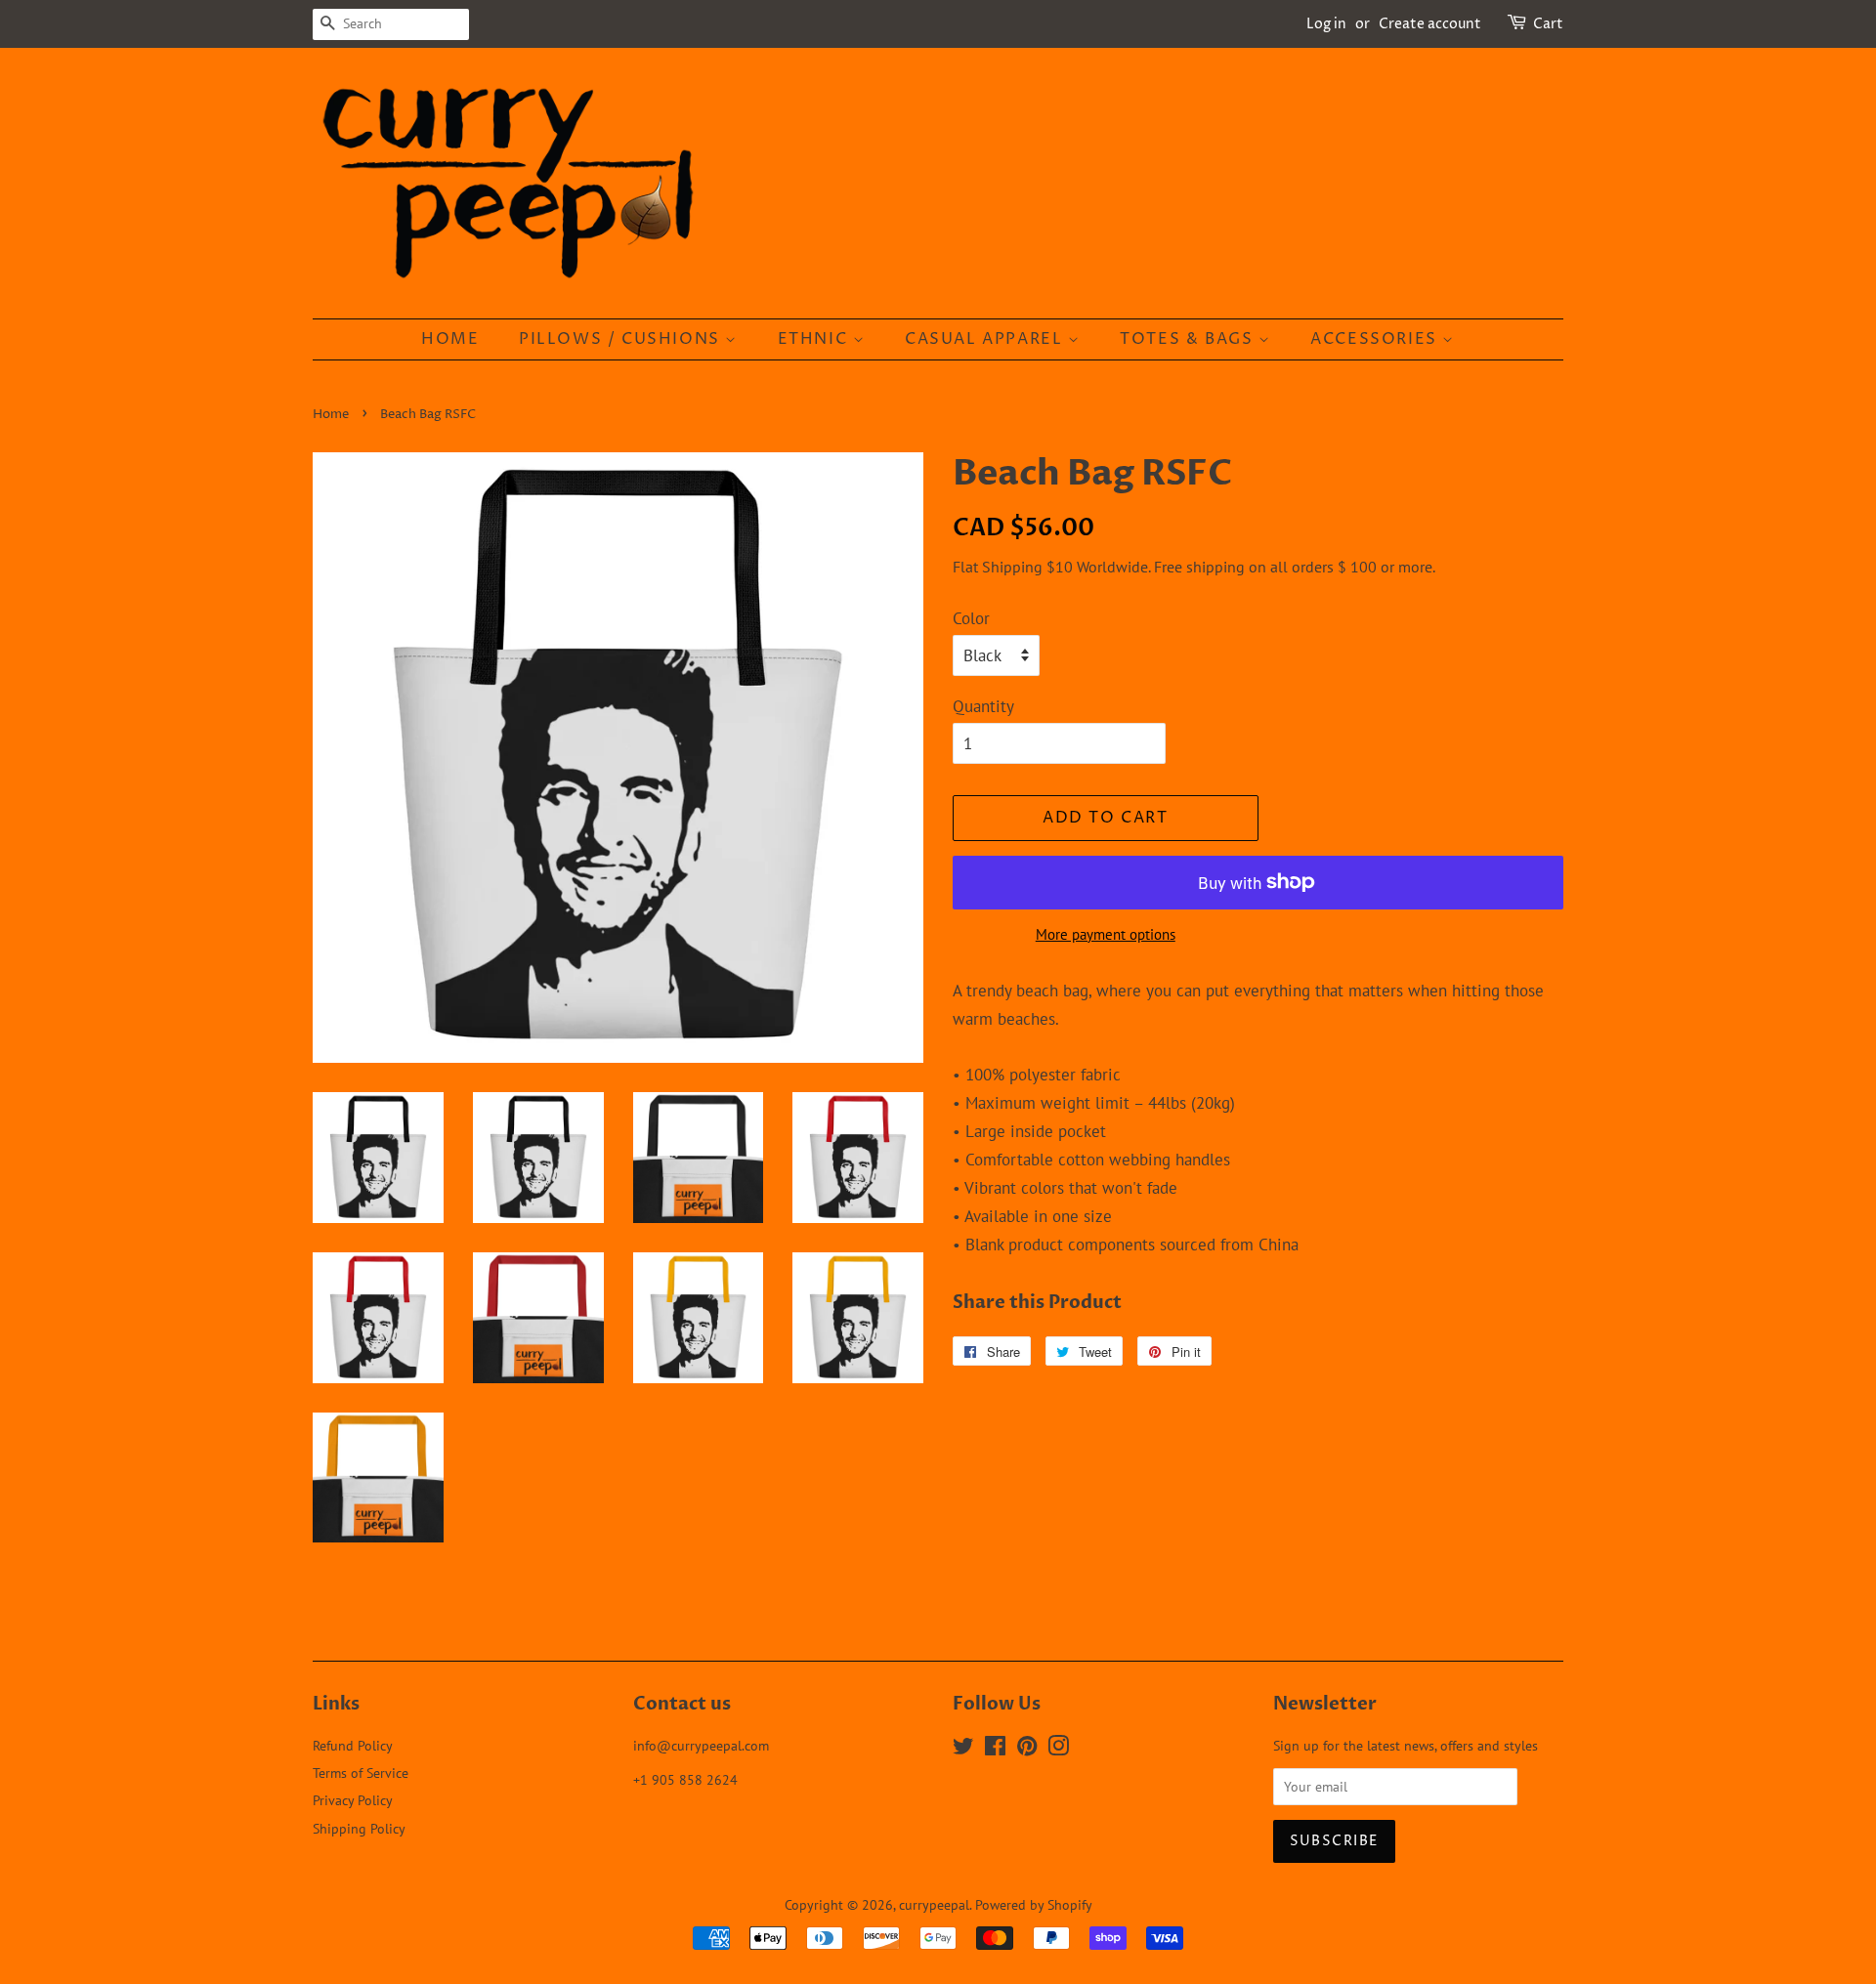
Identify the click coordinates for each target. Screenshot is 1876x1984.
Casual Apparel (986, 339)
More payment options (1106, 934)
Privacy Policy (353, 1800)
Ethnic (815, 339)
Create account (1430, 24)
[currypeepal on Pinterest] (1027, 1749)
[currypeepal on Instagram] (1058, 1749)
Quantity (983, 706)
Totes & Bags (1189, 339)
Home (450, 339)
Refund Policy (353, 1745)
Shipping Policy (359, 1828)
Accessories (1376, 339)
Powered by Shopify (1034, 1904)
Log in (1326, 24)
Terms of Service (361, 1773)
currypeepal (934, 1904)
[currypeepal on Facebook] (995, 1749)
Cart (1548, 24)
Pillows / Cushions (622, 339)
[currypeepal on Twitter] (963, 1749)
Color (971, 618)
